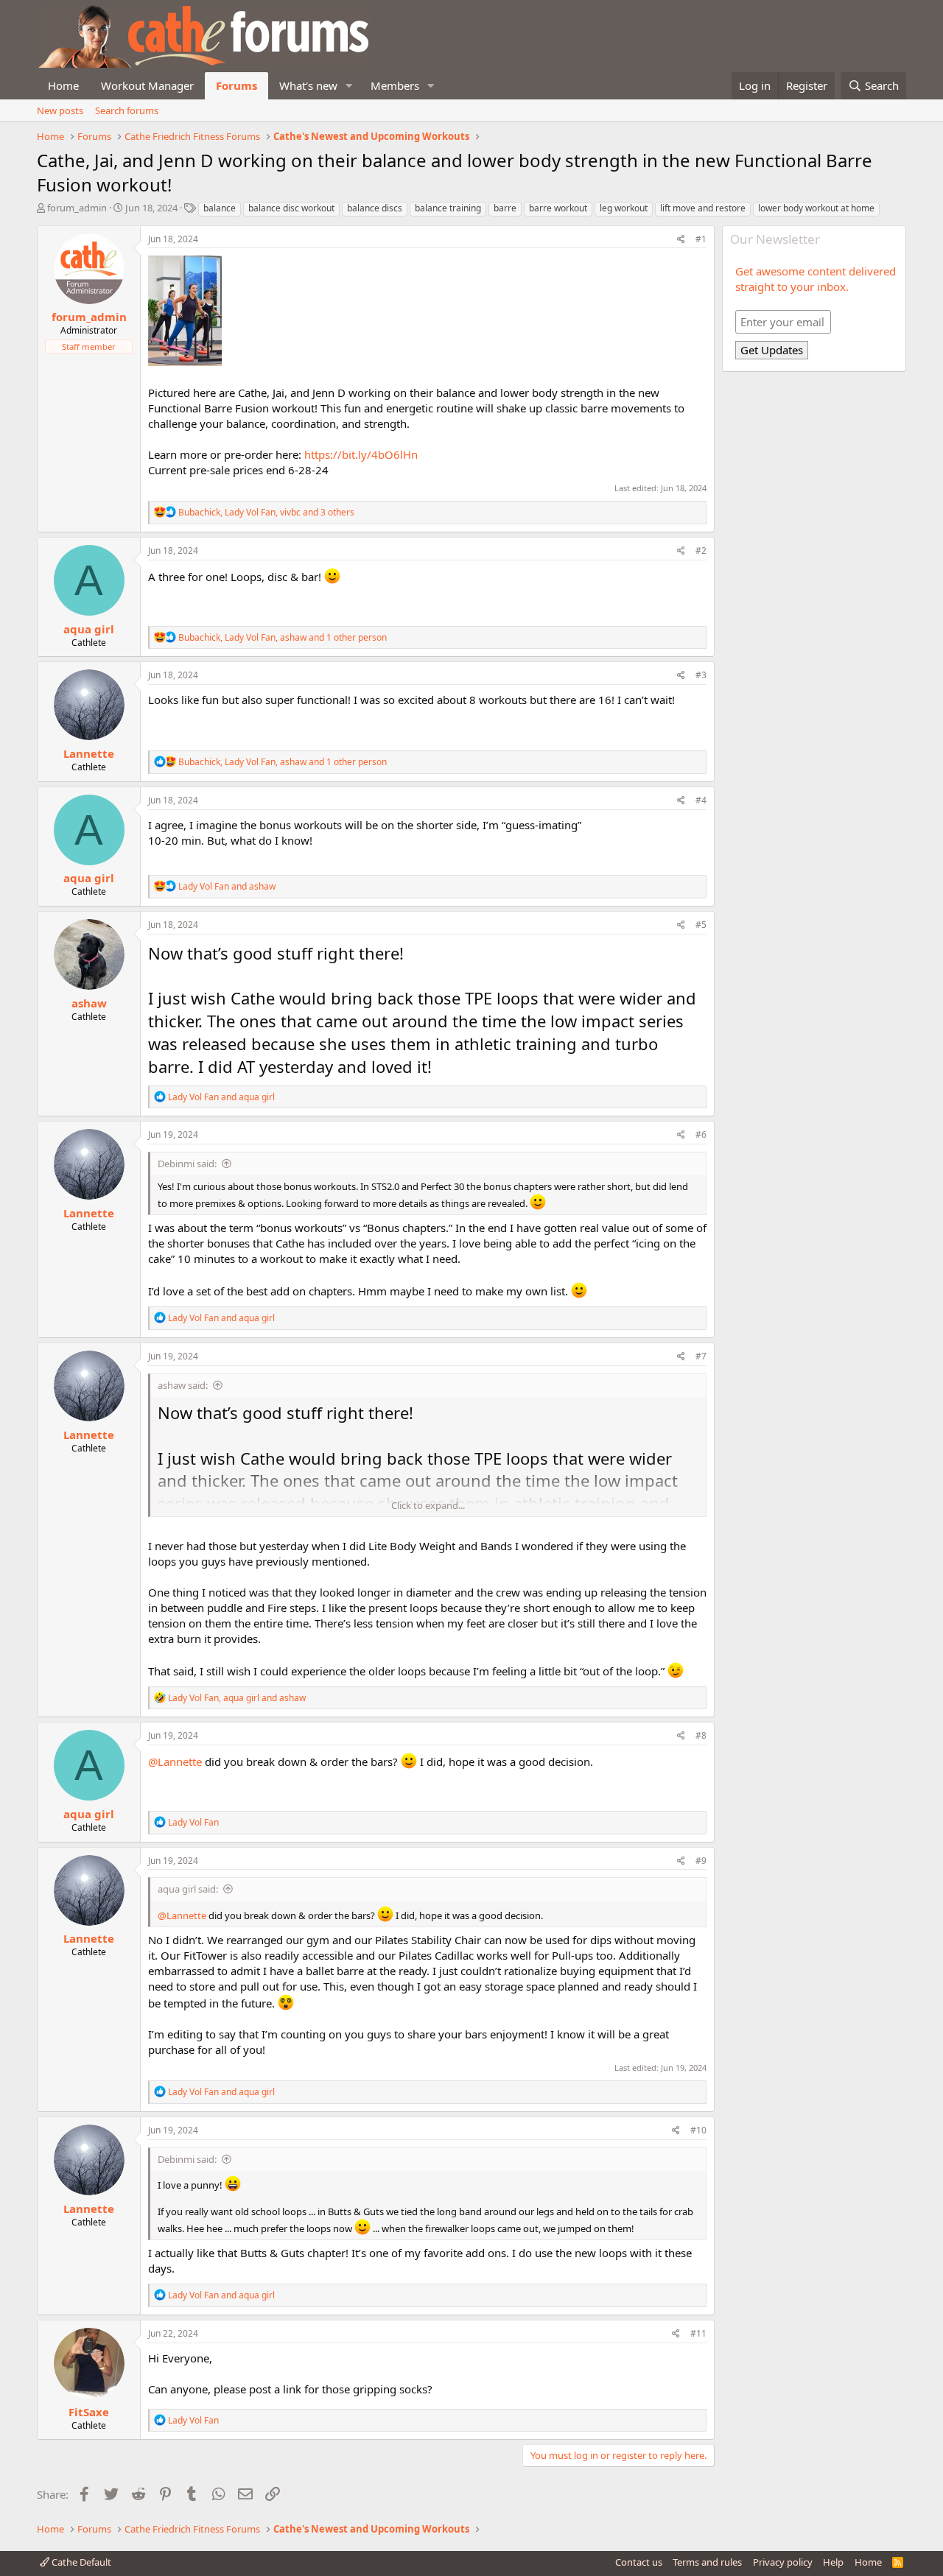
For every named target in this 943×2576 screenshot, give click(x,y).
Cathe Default (80, 2562)
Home (63, 85)
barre (505, 208)
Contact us (639, 2562)
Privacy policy (783, 2562)
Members (395, 85)
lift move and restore (703, 208)
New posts (60, 110)
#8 (701, 1735)
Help (833, 2562)
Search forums (127, 110)
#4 (701, 800)
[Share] (681, 240)
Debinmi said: (187, 1164)
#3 (701, 675)
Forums (236, 85)
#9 (701, 1861)
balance (220, 208)
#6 (701, 1134)
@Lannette (175, 1762)
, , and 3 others (266, 512)
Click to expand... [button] (428, 1505)
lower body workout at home (816, 208)
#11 (698, 2333)
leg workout (624, 208)
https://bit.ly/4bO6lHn (361, 454)
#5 (701, 925)
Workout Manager (147, 85)
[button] (349, 86)
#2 (701, 550)
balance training (448, 208)
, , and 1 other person (283, 637)
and (227, 886)
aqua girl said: (188, 1889)
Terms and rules (707, 2562)
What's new (308, 85)
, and (237, 1698)
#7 (701, 1356)
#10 (698, 2130)
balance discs (375, 208)
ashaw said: (183, 1385)
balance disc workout (291, 208)
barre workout (558, 208)
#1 (701, 239)
